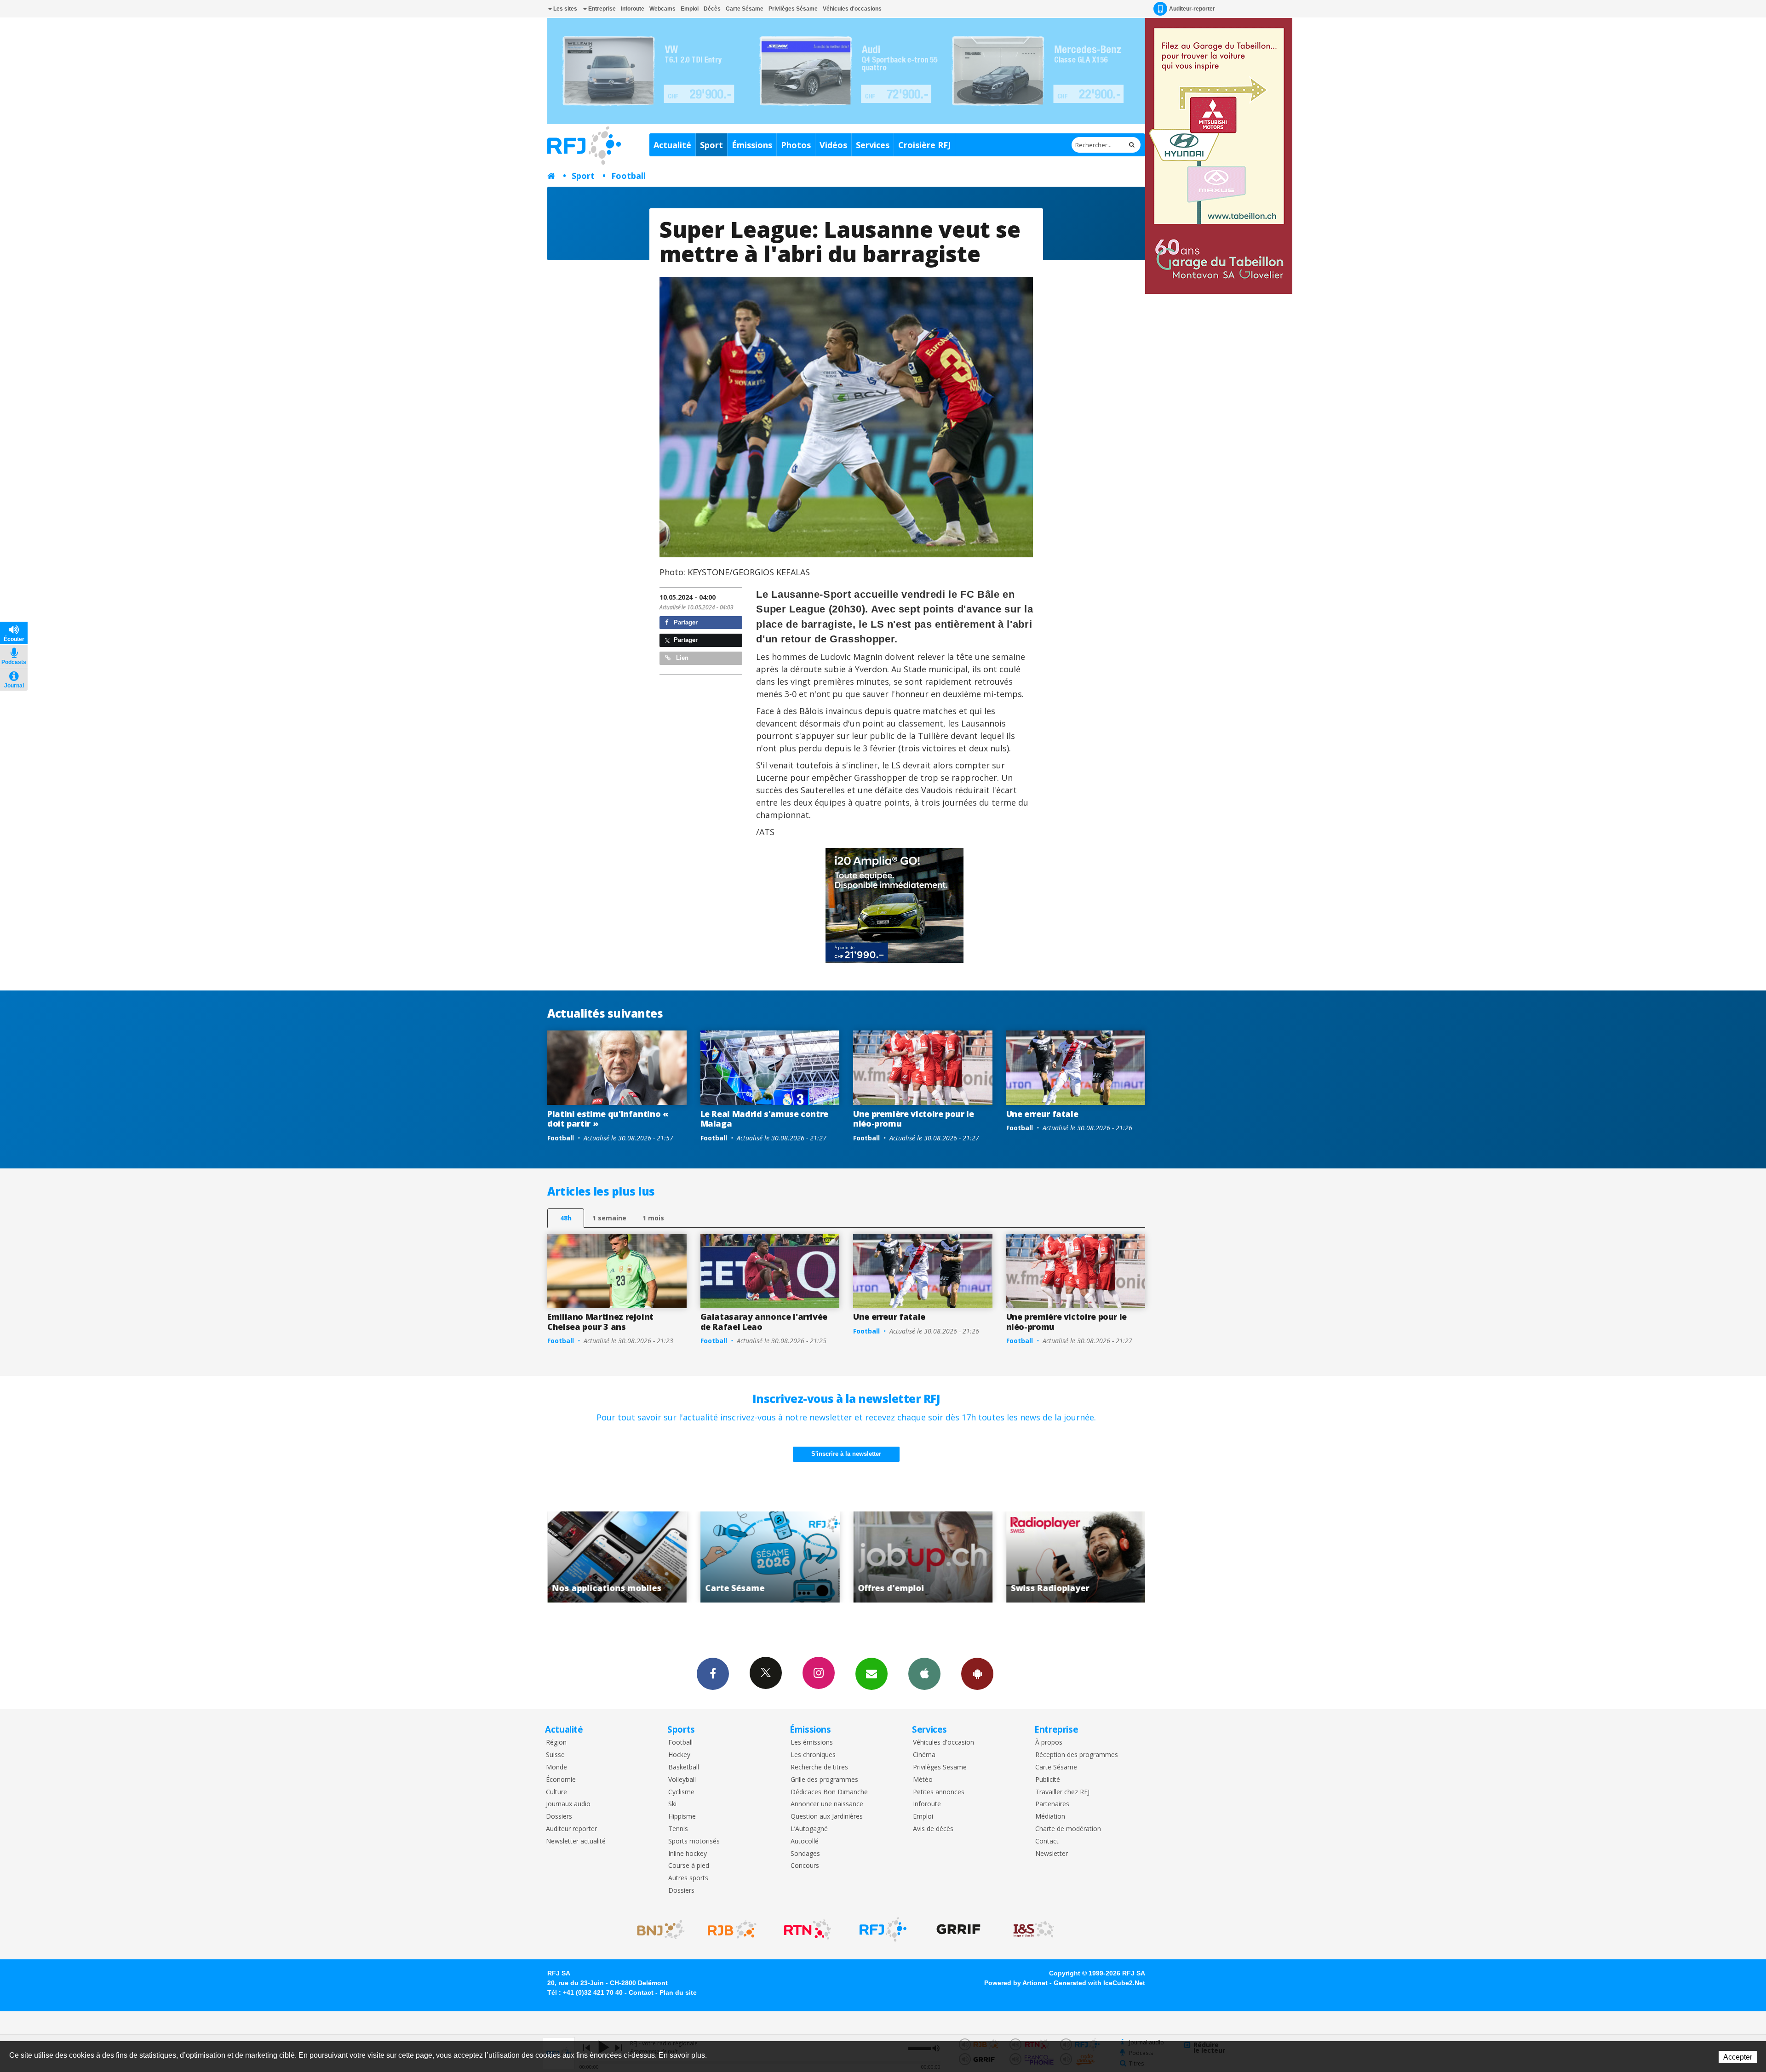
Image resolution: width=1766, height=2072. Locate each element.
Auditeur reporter (571, 1829)
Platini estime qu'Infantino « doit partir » (608, 1119)
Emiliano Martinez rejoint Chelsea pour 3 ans (600, 1322)
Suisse (555, 1755)
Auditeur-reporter (1192, 9)
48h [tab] (566, 1218)
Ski (672, 1804)
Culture (556, 1792)
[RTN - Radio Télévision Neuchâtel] (808, 1929)
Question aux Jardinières (827, 1817)
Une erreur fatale (1042, 1114)
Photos (796, 145)
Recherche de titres (819, 1767)
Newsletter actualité (576, 1841)
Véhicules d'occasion (943, 1743)
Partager (685, 622)
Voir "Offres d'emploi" (617, 1557)
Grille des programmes (824, 1780)
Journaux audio (568, 1804)
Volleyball (682, 1780)
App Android (977, 1674)
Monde (556, 1767)
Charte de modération (1068, 1829)
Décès (712, 9)
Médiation (1050, 1817)
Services (873, 145)
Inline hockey (688, 1854)
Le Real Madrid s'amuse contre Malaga (765, 1119)
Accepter (1738, 2057)
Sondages (805, 1854)
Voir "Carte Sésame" (1076, 1557)
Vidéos (833, 145)
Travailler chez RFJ (1062, 1792)
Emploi (690, 9)
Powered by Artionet (1016, 1983)
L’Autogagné (809, 1829)
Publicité (1048, 1780)
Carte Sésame (745, 9)
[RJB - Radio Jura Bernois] (732, 1929)
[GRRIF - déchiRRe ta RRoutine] (958, 1929)
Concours (805, 1866)
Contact (1047, 1841)
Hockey (679, 1755)
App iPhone (924, 1674)
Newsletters (872, 1674)
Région (556, 1743)
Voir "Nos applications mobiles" (923, 1557)
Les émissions (812, 1743)
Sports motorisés (694, 1841)
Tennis (678, 1829)
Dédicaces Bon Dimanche (829, 1792)
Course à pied (689, 1866)
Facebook (713, 1674)
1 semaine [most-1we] (609, 1218)
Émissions (752, 145)
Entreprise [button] (601, 9)
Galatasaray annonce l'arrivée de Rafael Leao (764, 1322)
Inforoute (633, 9)
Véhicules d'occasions (852, 9)
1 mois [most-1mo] (653, 1218)
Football (628, 176)
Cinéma (924, 1755)
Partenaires (1052, 1804)
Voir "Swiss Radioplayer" (770, 1557)
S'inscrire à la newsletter (846, 1454)
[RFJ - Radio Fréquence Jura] (883, 1929)
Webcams (662, 9)
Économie (561, 1780)
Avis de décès (933, 1829)
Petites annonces (939, 1792)
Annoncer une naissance (827, 1804)
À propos (1049, 1743)
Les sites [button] (565, 9)
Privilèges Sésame (793, 9)
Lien (681, 658)
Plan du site (678, 1992)
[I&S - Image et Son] (1034, 1929)
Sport (711, 145)
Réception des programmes (1077, 1755)
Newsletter (1052, 1854)
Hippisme (682, 1817)
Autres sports (688, 1878)
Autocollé (805, 1841)
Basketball (684, 1767)
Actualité (672, 145)
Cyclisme (681, 1792)
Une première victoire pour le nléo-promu (914, 1119)
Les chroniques (813, 1755)
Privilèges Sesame (940, 1767)
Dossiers (559, 1817)
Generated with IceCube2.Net (1099, 1983)
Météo (923, 1780)
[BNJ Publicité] (657, 1929)
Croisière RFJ (924, 145)
